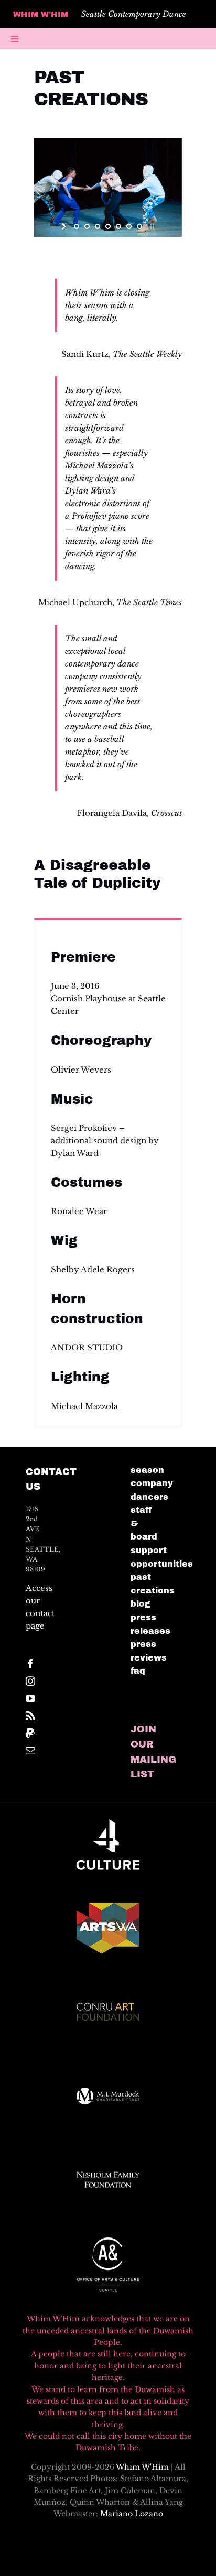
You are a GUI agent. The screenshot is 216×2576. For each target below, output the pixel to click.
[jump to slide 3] (98, 226)
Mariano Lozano (132, 2514)
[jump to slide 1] (77, 226)
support (149, 1550)
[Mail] (30, 1750)
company (152, 1483)
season (147, 1470)
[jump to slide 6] (129, 226)
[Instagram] (30, 1681)
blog (141, 1604)
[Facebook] (30, 1664)
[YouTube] (30, 1698)
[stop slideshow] (151, 226)
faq (138, 1671)
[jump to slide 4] (108, 226)
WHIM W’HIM (41, 14)
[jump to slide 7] (139, 226)
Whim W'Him (142, 2467)
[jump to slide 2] (87, 226)
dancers (149, 1497)
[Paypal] (30, 1733)
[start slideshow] (65, 226)
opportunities (162, 1564)
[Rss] (30, 1716)
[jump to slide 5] (118, 226)
